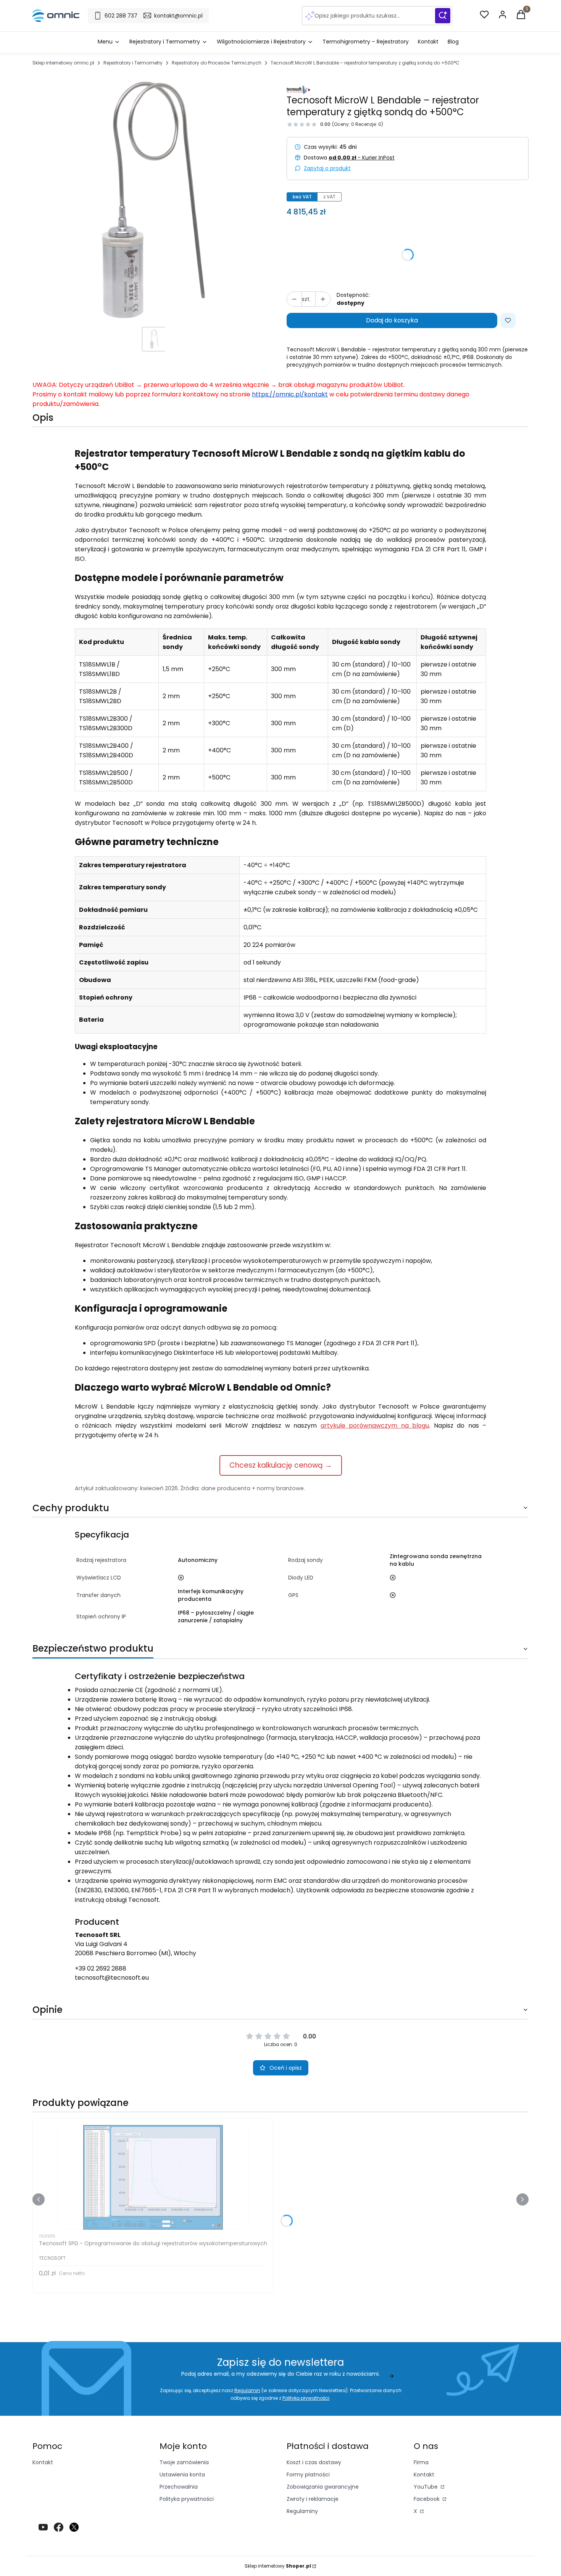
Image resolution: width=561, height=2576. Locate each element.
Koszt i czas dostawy (314, 2462)
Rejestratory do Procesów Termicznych (217, 63)
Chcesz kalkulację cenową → (281, 1465)
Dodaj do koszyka (392, 320)
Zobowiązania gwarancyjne (323, 2487)
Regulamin (247, 2390)
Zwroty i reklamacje (313, 2499)
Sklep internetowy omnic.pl (63, 63)
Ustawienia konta (182, 2475)
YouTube (426, 2487)
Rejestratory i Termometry (133, 63)
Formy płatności (308, 2475)
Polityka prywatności (187, 2499)
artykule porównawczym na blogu (375, 1426)
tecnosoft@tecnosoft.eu (112, 1978)
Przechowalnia (179, 2487)
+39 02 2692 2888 (101, 1968)
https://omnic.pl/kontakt (290, 394)
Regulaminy (302, 2511)
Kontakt (43, 2462)
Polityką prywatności (306, 2398)
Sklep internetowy (278, 2566)
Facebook (427, 2499)
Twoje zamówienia (184, 2462)
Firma (421, 2462)
